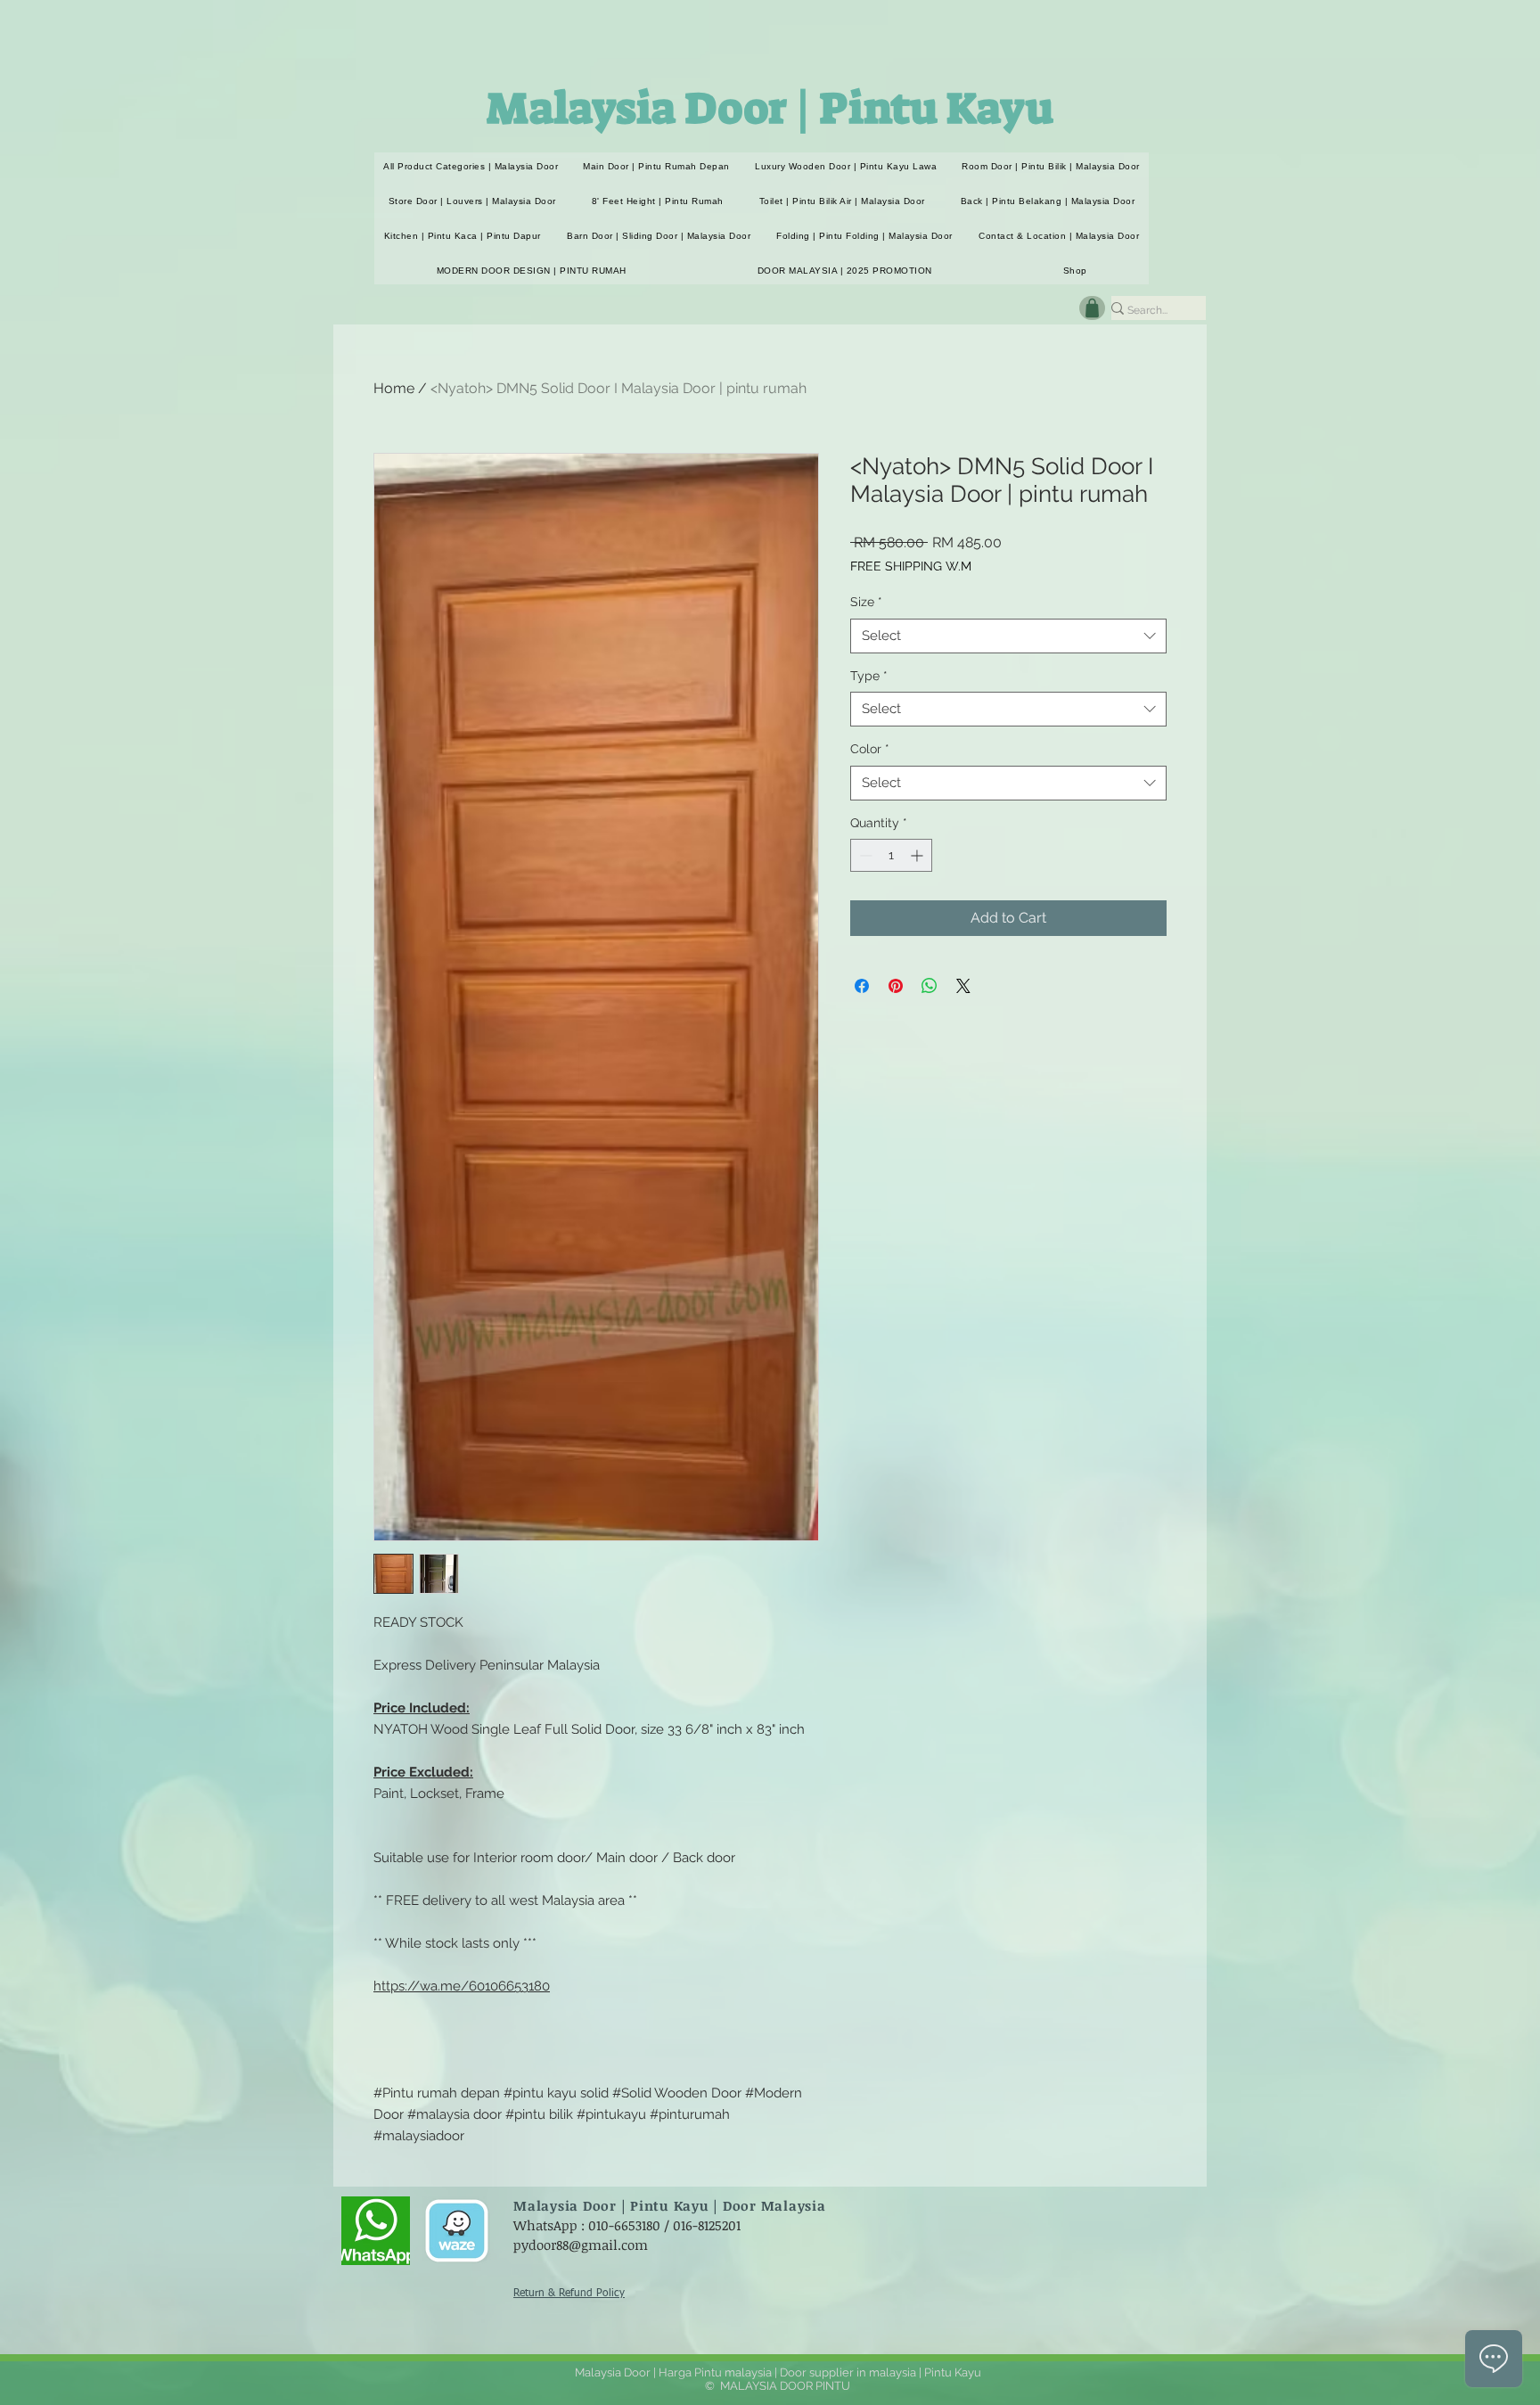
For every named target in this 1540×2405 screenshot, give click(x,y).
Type (869, 676)
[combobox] (1008, 636)
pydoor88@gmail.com (581, 2245)
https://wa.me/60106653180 (462, 1986)
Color (870, 749)
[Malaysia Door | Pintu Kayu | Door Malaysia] (376, 2231)
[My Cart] (1092, 308)
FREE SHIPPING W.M (911, 566)
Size (866, 602)
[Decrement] (864, 855)
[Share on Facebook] (862, 986)
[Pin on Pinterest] (896, 986)
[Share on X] (963, 986)
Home (394, 388)
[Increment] (918, 855)
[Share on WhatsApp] (930, 986)
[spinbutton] (891, 855)
